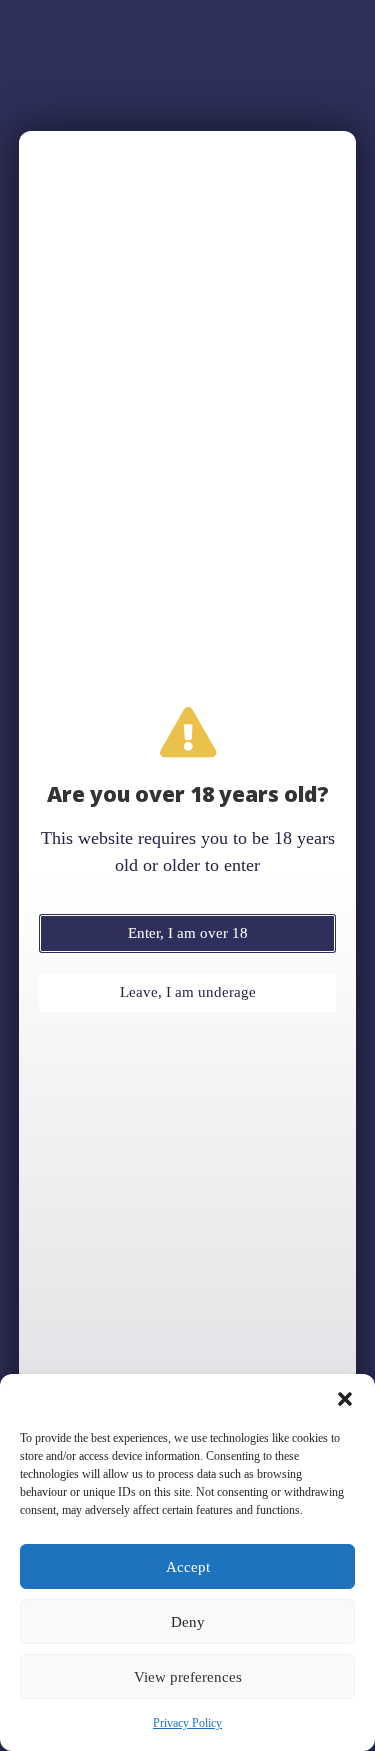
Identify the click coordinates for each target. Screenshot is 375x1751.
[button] (345, 1399)
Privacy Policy (187, 1723)
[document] (187, 875)
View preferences (188, 1677)
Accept (188, 1567)
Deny (188, 1622)
